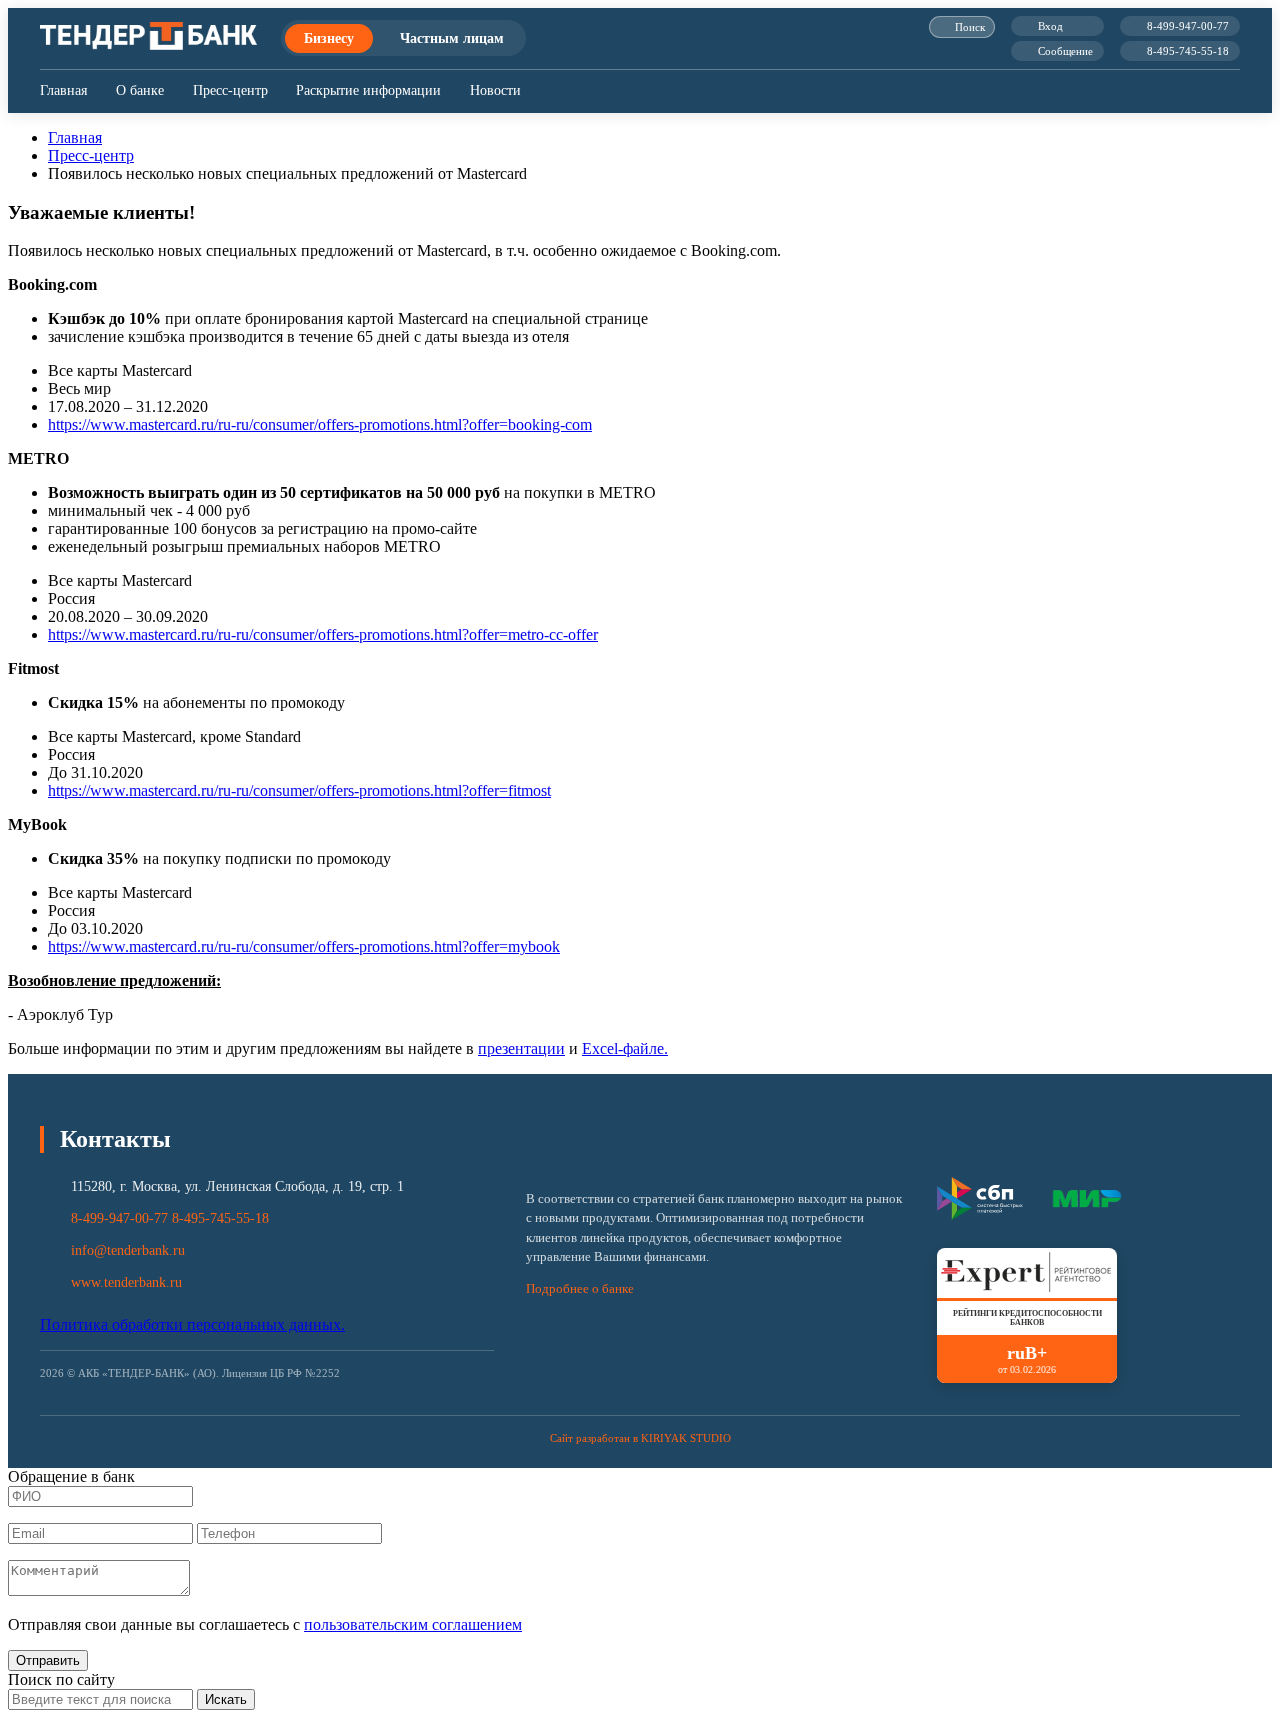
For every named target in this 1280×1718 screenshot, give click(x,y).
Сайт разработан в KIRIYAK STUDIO (640, 1438)
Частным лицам (452, 38)
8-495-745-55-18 (1188, 51)
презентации (521, 1048)
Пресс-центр (230, 90)
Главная (63, 90)
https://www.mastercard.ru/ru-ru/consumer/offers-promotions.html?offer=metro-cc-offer (323, 634)
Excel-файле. (625, 1048)
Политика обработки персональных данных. (192, 1324)
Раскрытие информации (368, 90)
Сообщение (1065, 51)
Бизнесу (329, 38)
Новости (495, 90)
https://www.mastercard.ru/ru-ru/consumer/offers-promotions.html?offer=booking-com (320, 424)
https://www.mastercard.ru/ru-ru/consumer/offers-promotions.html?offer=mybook (304, 946)
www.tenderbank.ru (126, 1282)
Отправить (48, 1660)
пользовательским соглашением (413, 1624)
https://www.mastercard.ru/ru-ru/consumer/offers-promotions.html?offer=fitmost (299, 790)
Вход (1050, 26)
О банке (140, 90)
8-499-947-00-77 (1188, 26)
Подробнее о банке (580, 1289)
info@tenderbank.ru (128, 1250)
